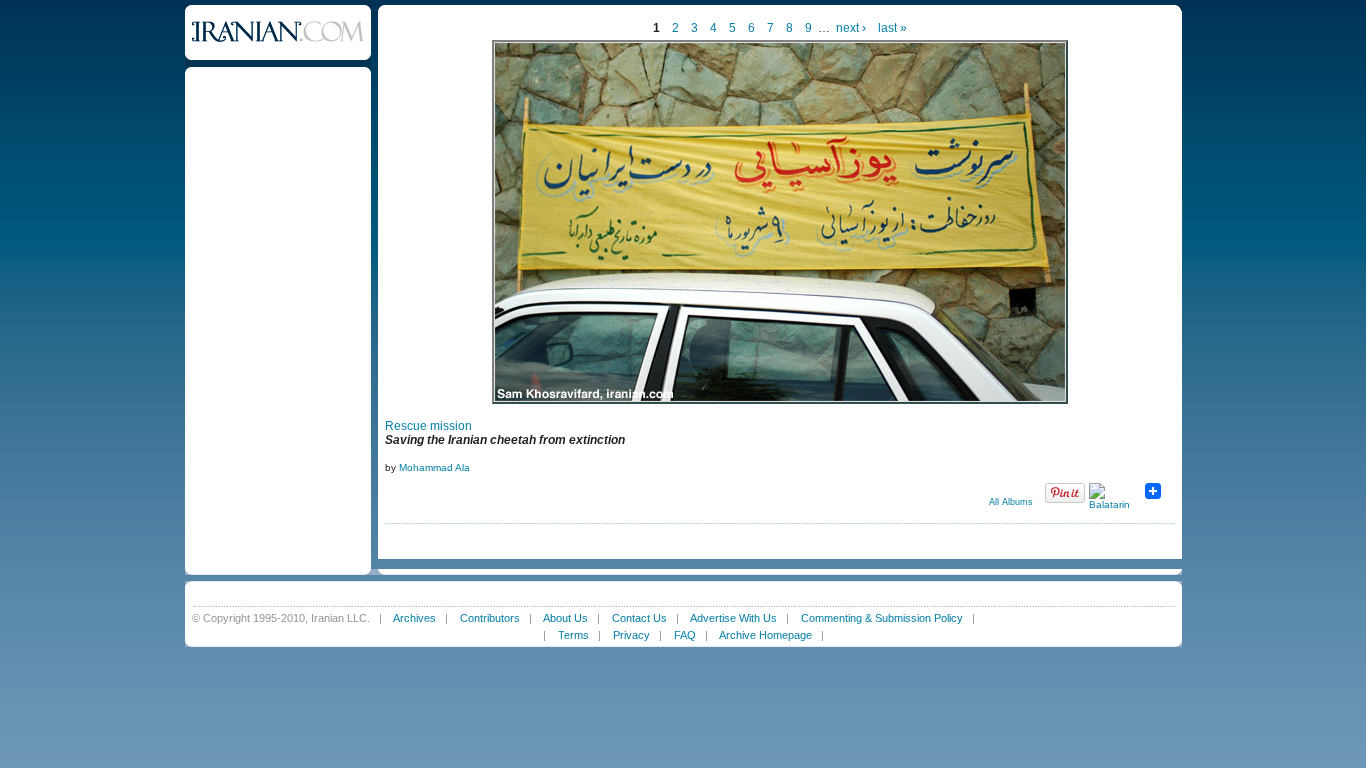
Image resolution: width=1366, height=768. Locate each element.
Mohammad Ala (434, 467)
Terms (573, 635)
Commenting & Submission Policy (882, 618)
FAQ (685, 635)
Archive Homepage (765, 635)
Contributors (490, 618)
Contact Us (639, 618)
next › (851, 28)
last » (892, 28)
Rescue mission (428, 426)
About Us (565, 618)
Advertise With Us (733, 618)
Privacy (631, 635)
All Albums (1011, 502)
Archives (414, 618)
